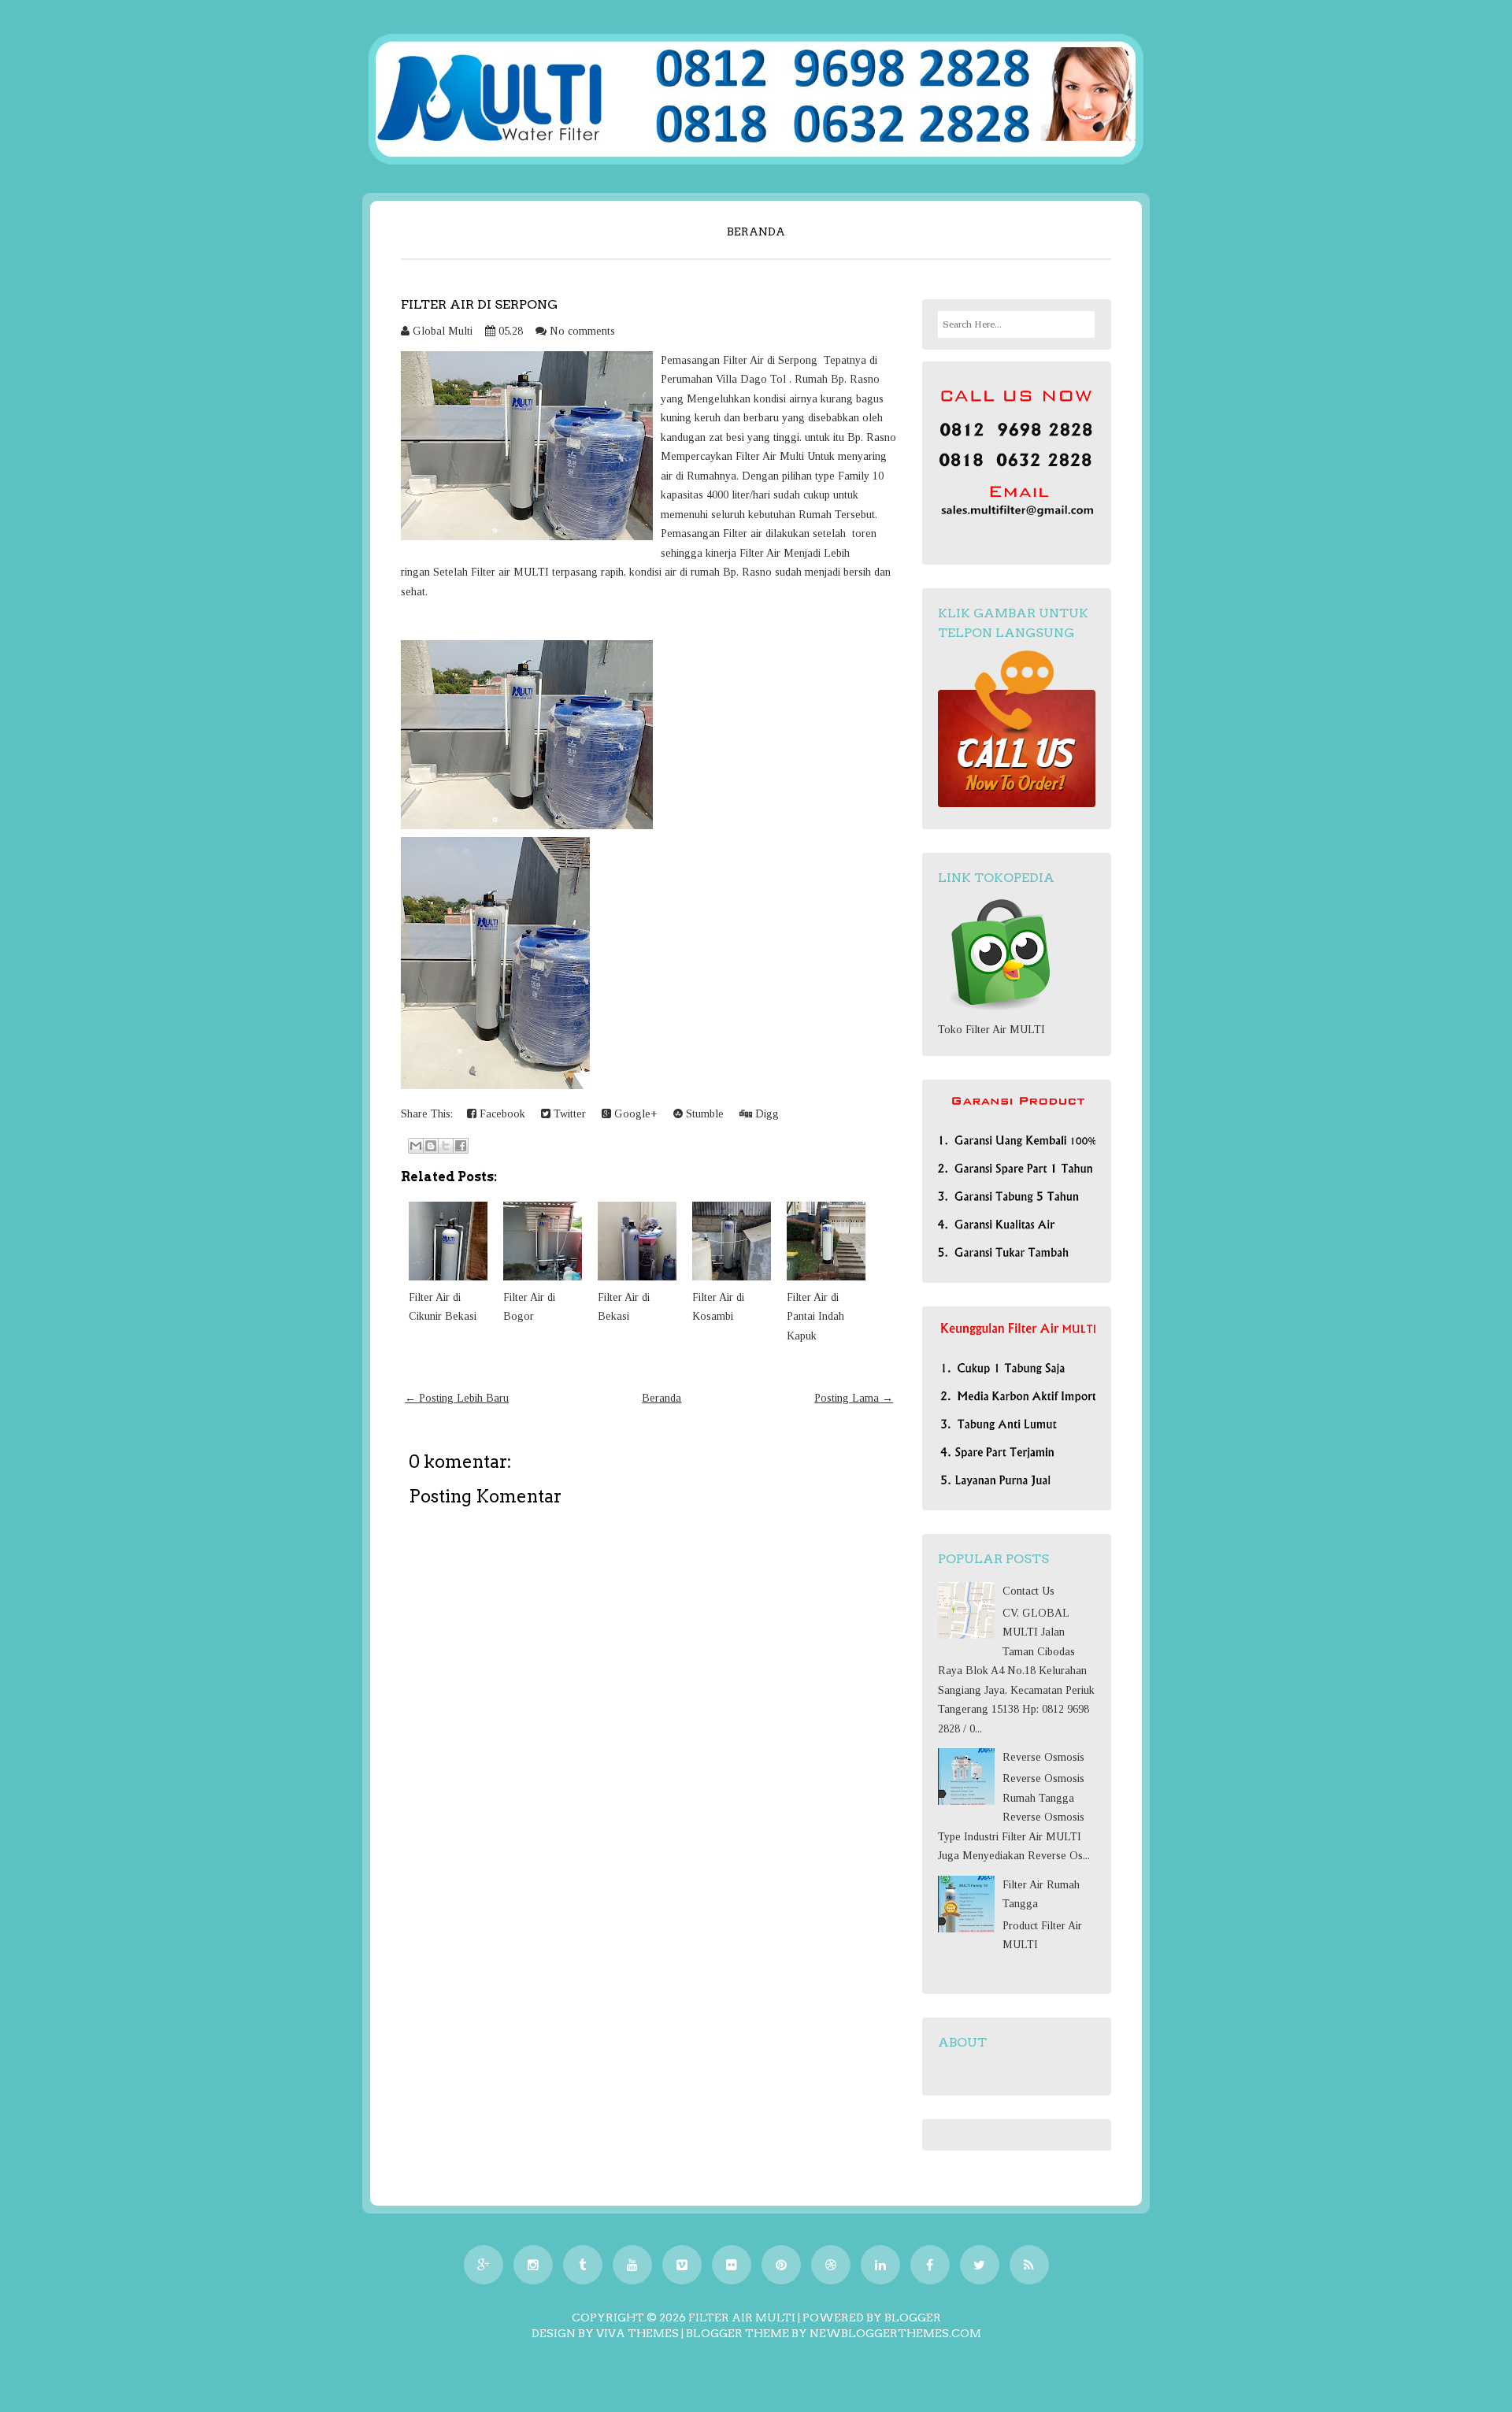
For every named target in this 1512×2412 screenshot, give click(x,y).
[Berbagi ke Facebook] (461, 1146)
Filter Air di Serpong (479, 304)
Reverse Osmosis (1043, 1757)
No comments (582, 331)
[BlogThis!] (431, 1146)
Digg (765, 1114)
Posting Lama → (854, 1398)
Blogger (913, 2318)
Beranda (756, 232)
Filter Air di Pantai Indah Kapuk (815, 1317)
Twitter (568, 1114)
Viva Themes (637, 2333)
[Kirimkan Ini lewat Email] (416, 1146)
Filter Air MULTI (742, 2318)
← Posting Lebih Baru (457, 1398)
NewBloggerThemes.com (895, 2333)
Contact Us (1028, 1591)
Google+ (634, 1114)
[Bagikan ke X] (446, 1146)
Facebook (501, 1114)
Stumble (703, 1114)
